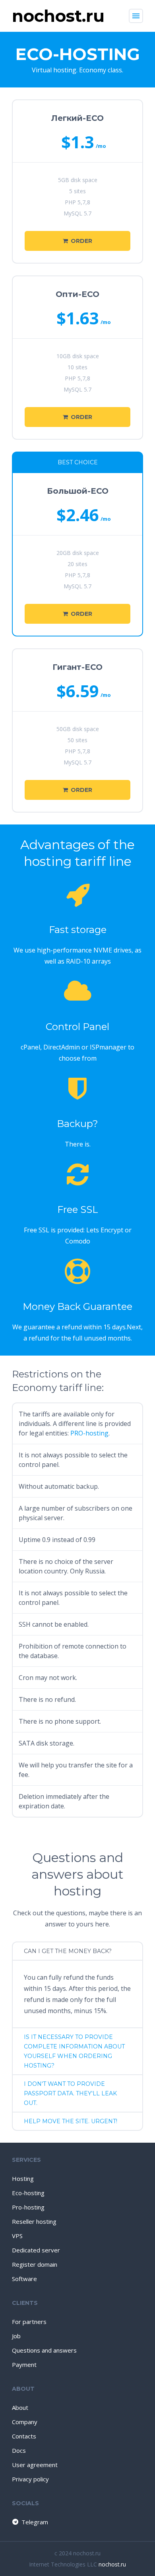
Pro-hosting (28, 2207)
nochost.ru (112, 2564)
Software (24, 2279)
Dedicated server (36, 2250)
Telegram (35, 2522)
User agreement (35, 2465)
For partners (29, 2322)
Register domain (35, 2264)
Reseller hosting (34, 2221)
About (20, 2407)
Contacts (24, 2436)
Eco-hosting (28, 2193)
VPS (17, 2236)
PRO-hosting (89, 1433)
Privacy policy (30, 2479)
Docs (19, 2450)
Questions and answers (44, 2350)
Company (25, 2422)
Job (16, 2336)
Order (81, 241)
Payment (24, 2365)
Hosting (23, 2178)
